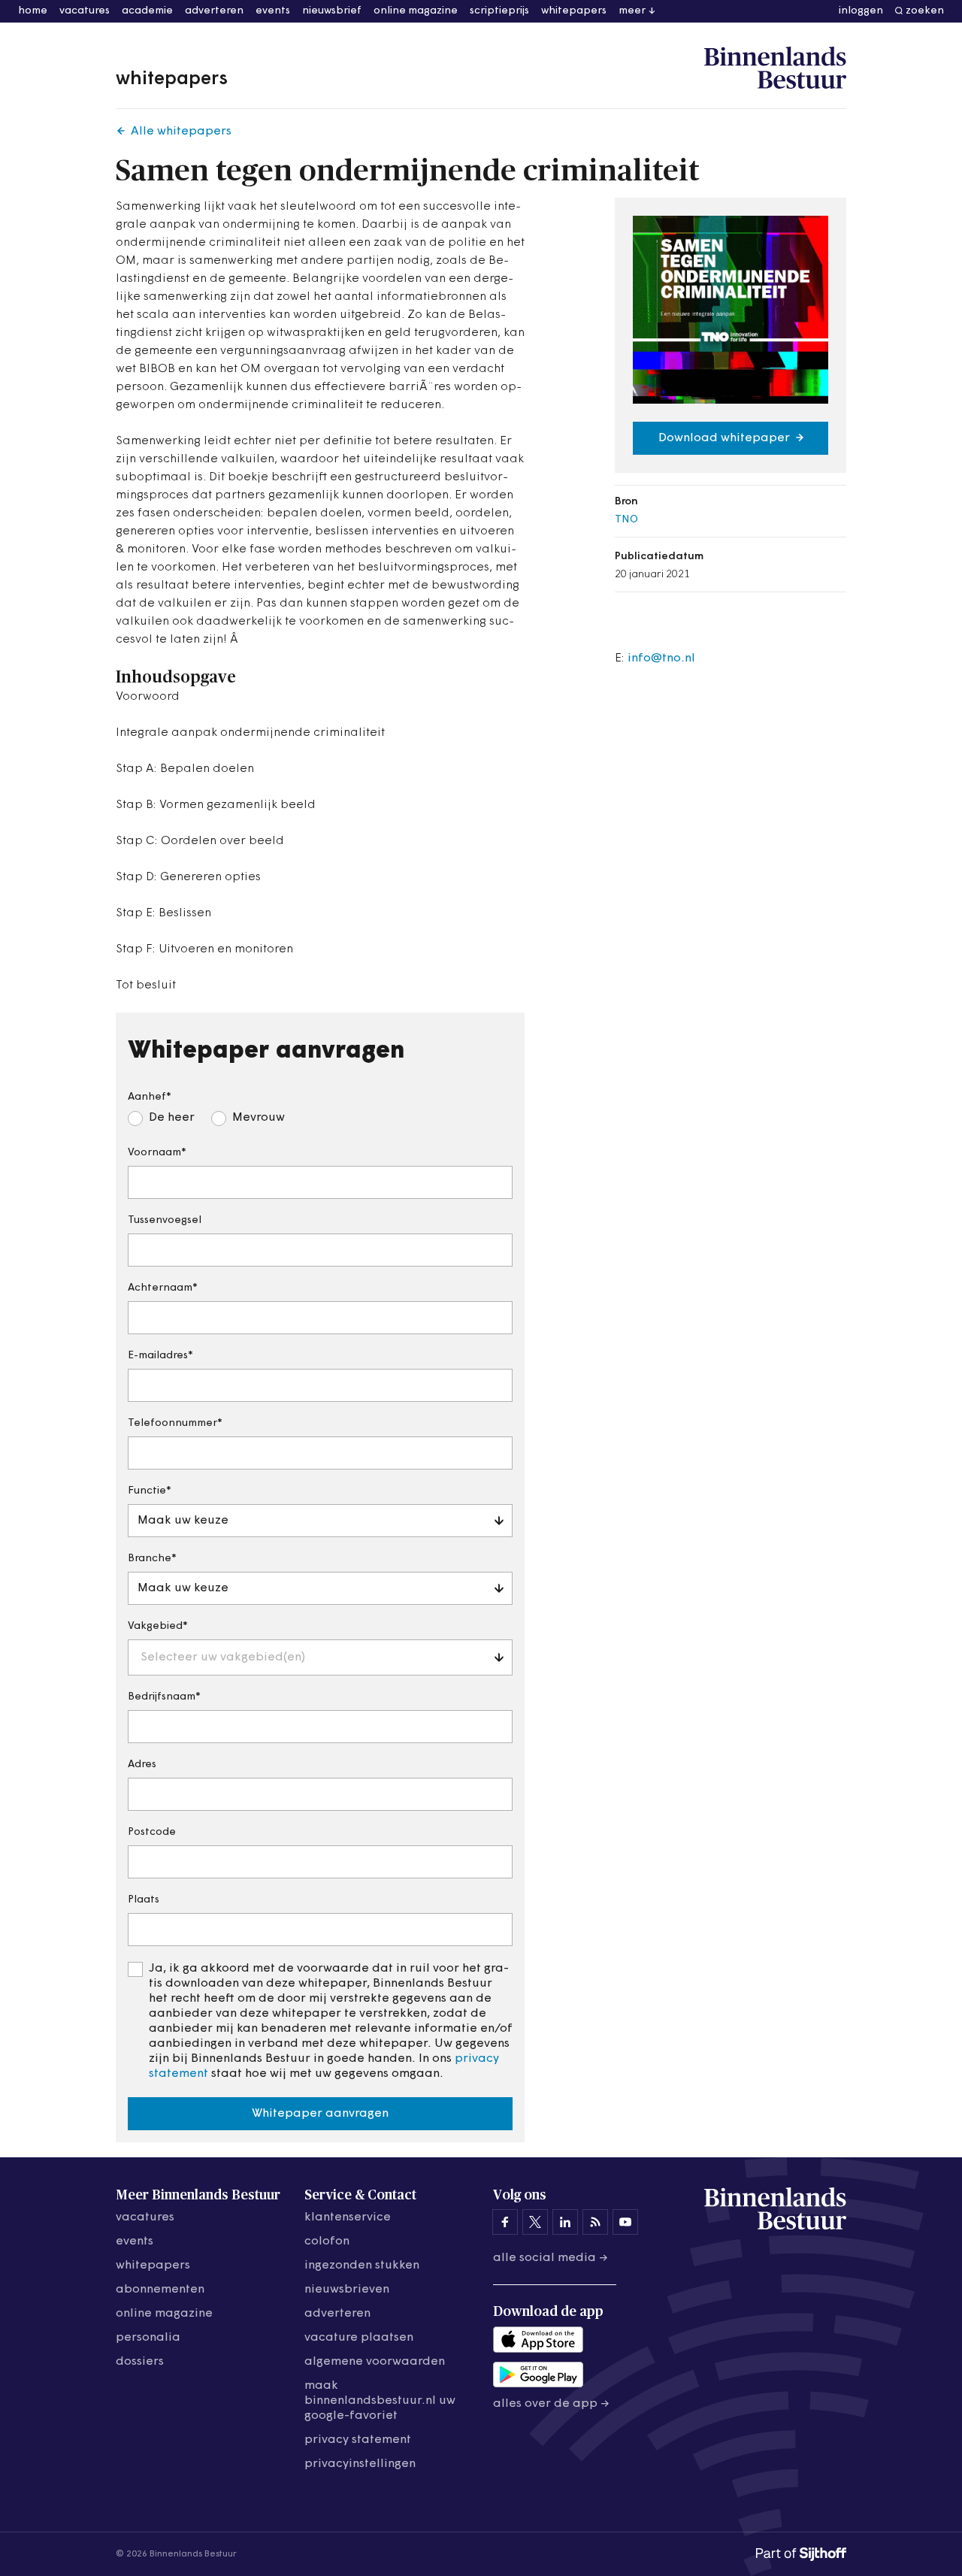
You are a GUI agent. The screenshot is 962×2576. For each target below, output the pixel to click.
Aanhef (147, 1097)
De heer (172, 1118)
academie (147, 11)
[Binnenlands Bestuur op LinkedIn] (565, 2222)
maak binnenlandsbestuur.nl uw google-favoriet (380, 2401)
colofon (327, 2242)
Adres (142, 1765)
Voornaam (154, 1153)
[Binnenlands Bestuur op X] (535, 2222)
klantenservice (348, 2217)
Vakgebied (155, 1626)
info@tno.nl (661, 658)
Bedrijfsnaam (162, 1697)
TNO (626, 520)
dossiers (140, 2362)
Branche (150, 1559)
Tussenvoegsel (165, 1220)
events (273, 11)
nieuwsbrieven (347, 2290)
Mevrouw (259, 1118)
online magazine (416, 11)
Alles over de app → (551, 2404)
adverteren (214, 11)
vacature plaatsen (359, 2338)
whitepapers (574, 11)
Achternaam (160, 1288)
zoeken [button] (925, 11)
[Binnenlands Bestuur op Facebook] (505, 2222)
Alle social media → (551, 2258)
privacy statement (358, 2440)
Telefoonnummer (172, 1423)
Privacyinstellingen (360, 2464)
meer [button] (632, 11)
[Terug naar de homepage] (775, 68)
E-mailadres (158, 1356)
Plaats (144, 1900)
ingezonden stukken (362, 2266)
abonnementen (160, 2290)
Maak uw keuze (183, 1521)
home (33, 11)
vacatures (85, 11)
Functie (147, 1491)
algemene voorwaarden (375, 2362)
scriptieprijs (499, 11)
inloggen (861, 11)
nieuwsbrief (332, 11)
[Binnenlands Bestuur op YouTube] (625, 2222)
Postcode (152, 1832)
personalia (148, 2338)
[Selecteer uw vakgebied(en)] (216, 1630)
